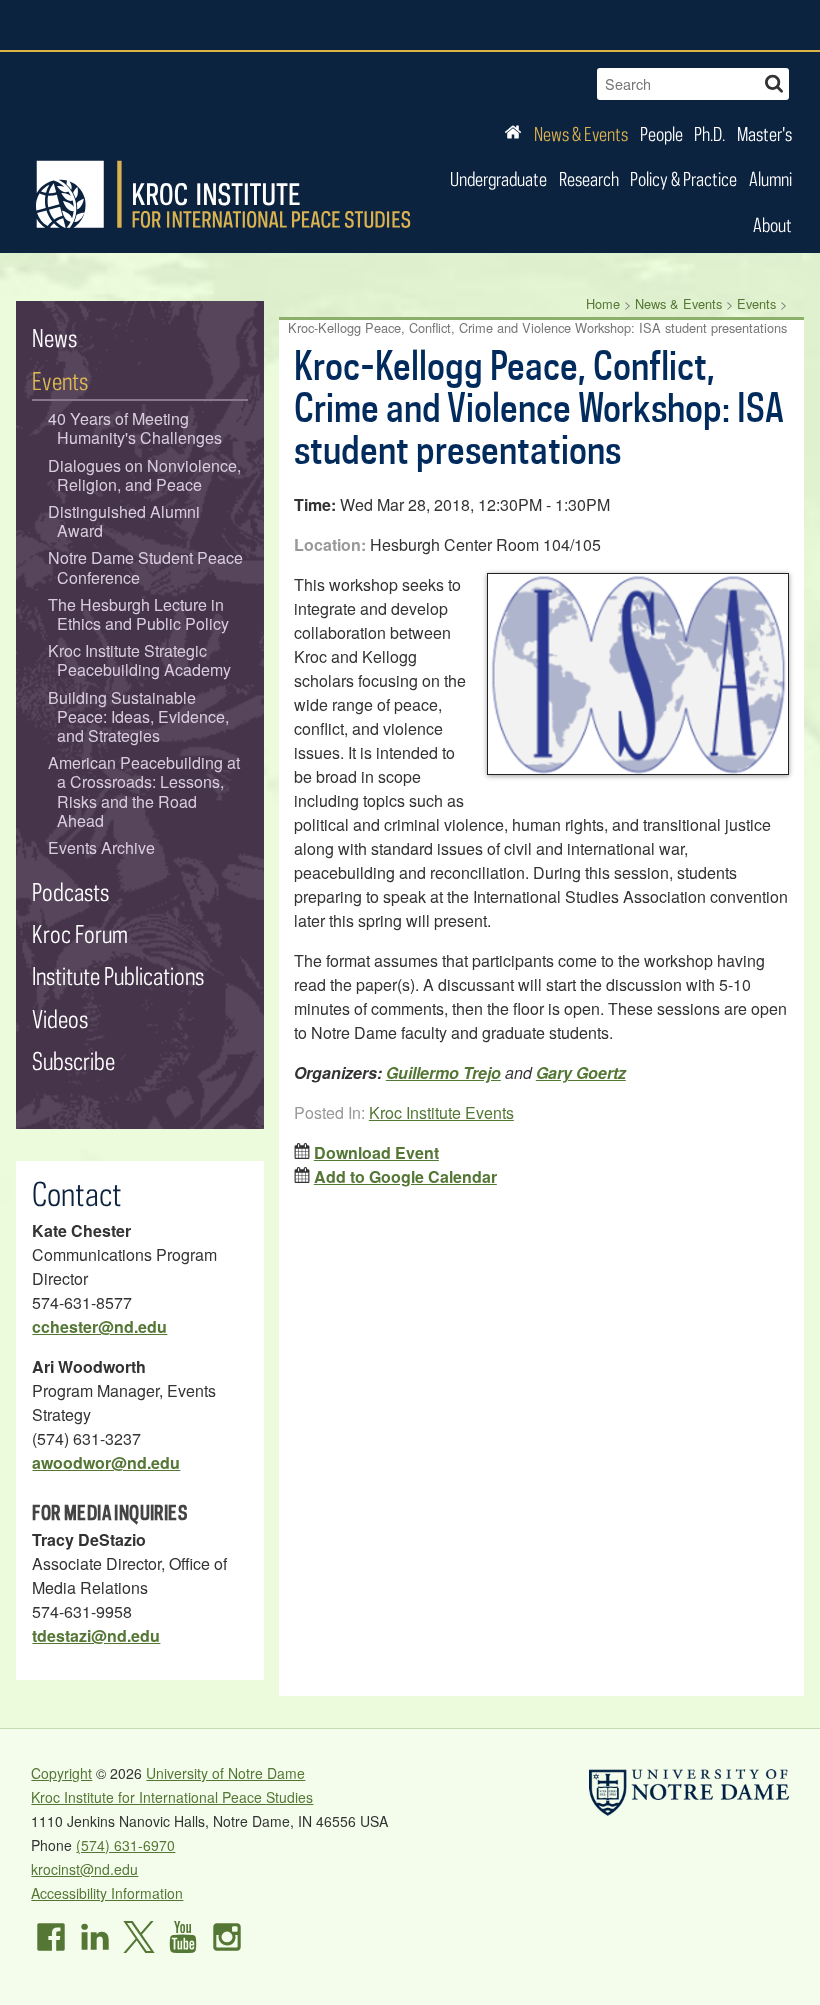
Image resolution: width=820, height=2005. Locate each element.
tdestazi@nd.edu (96, 1635)
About (772, 224)
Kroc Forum (80, 933)
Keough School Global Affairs (597, 25)
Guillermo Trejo (443, 1072)
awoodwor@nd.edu (106, 1462)
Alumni (770, 178)
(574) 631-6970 (125, 1845)
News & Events (581, 133)
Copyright (61, 1773)
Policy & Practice (683, 178)
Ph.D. (709, 133)
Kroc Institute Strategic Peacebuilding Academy (140, 660)
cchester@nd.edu (99, 1326)
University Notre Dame (181, 25)
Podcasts (70, 891)
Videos (60, 1018)
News (54, 337)
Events (756, 303)
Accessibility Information (107, 1893)
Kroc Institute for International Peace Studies (223, 195)
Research (589, 178)
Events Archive (101, 847)
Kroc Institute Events (441, 1112)
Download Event (376, 1152)
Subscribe (73, 1060)
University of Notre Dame (225, 1773)
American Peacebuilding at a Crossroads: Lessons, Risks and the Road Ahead (144, 791)
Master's (764, 133)
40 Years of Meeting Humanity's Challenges (135, 428)
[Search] (774, 81)
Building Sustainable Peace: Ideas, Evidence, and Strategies (139, 717)
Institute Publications (118, 975)
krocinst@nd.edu (84, 1869)
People (661, 133)
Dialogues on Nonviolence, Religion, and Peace (144, 475)
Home (603, 303)
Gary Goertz (581, 1072)
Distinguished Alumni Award (124, 521)
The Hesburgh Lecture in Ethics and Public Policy (139, 614)
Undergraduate (498, 178)
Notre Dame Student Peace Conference (145, 567)
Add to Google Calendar (405, 1176)
